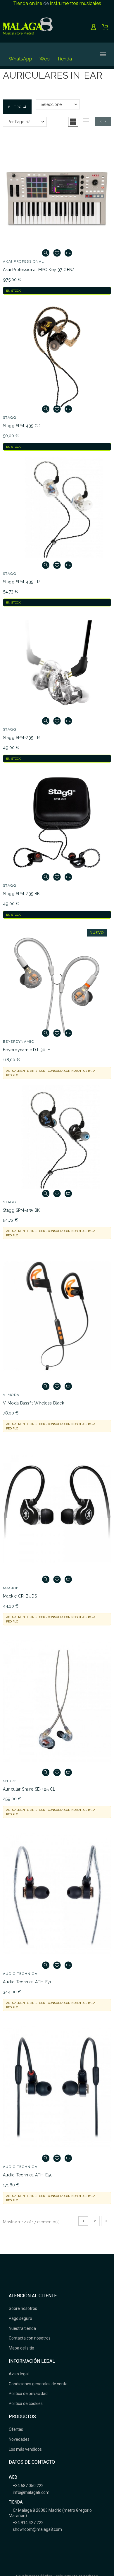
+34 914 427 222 (28, 2523)
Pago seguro (20, 2318)
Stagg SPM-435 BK (21, 1210)
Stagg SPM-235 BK (21, 894)
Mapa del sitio (21, 2348)
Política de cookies (26, 2403)
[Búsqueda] (83, 54)
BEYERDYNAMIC (19, 1042)
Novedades (19, 2439)
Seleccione (51, 104)
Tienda (64, 59)
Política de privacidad (28, 2394)
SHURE (10, 1781)
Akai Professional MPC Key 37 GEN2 (39, 270)
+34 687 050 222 (28, 2486)
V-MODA (11, 1395)
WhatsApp (20, 59)
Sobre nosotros (23, 2308)
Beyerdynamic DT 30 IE (27, 1050)
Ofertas (16, 2429)
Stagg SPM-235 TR (21, 738)
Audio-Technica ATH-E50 (28, 2175)
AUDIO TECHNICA (20, 1974)
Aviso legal (19, 2374)
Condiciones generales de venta (38, 2384)
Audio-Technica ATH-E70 (28, 1982)
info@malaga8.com (31, 2492)
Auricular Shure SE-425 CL (29, 1789)
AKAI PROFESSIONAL (23, 261)
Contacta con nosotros (30, 2338)
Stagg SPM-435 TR (21, 582)
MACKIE (11, 1588)
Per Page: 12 (19, 122)
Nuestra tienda (22, 2328)
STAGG (10, 417)
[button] (73, 122)
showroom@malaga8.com (37, 2529)
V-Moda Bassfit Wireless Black (33, 1403)
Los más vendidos (25, 2449)
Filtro (15, 107)
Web (45, 59)
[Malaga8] (28, 27)
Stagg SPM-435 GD (22, 426)
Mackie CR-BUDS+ (21, 1596)
